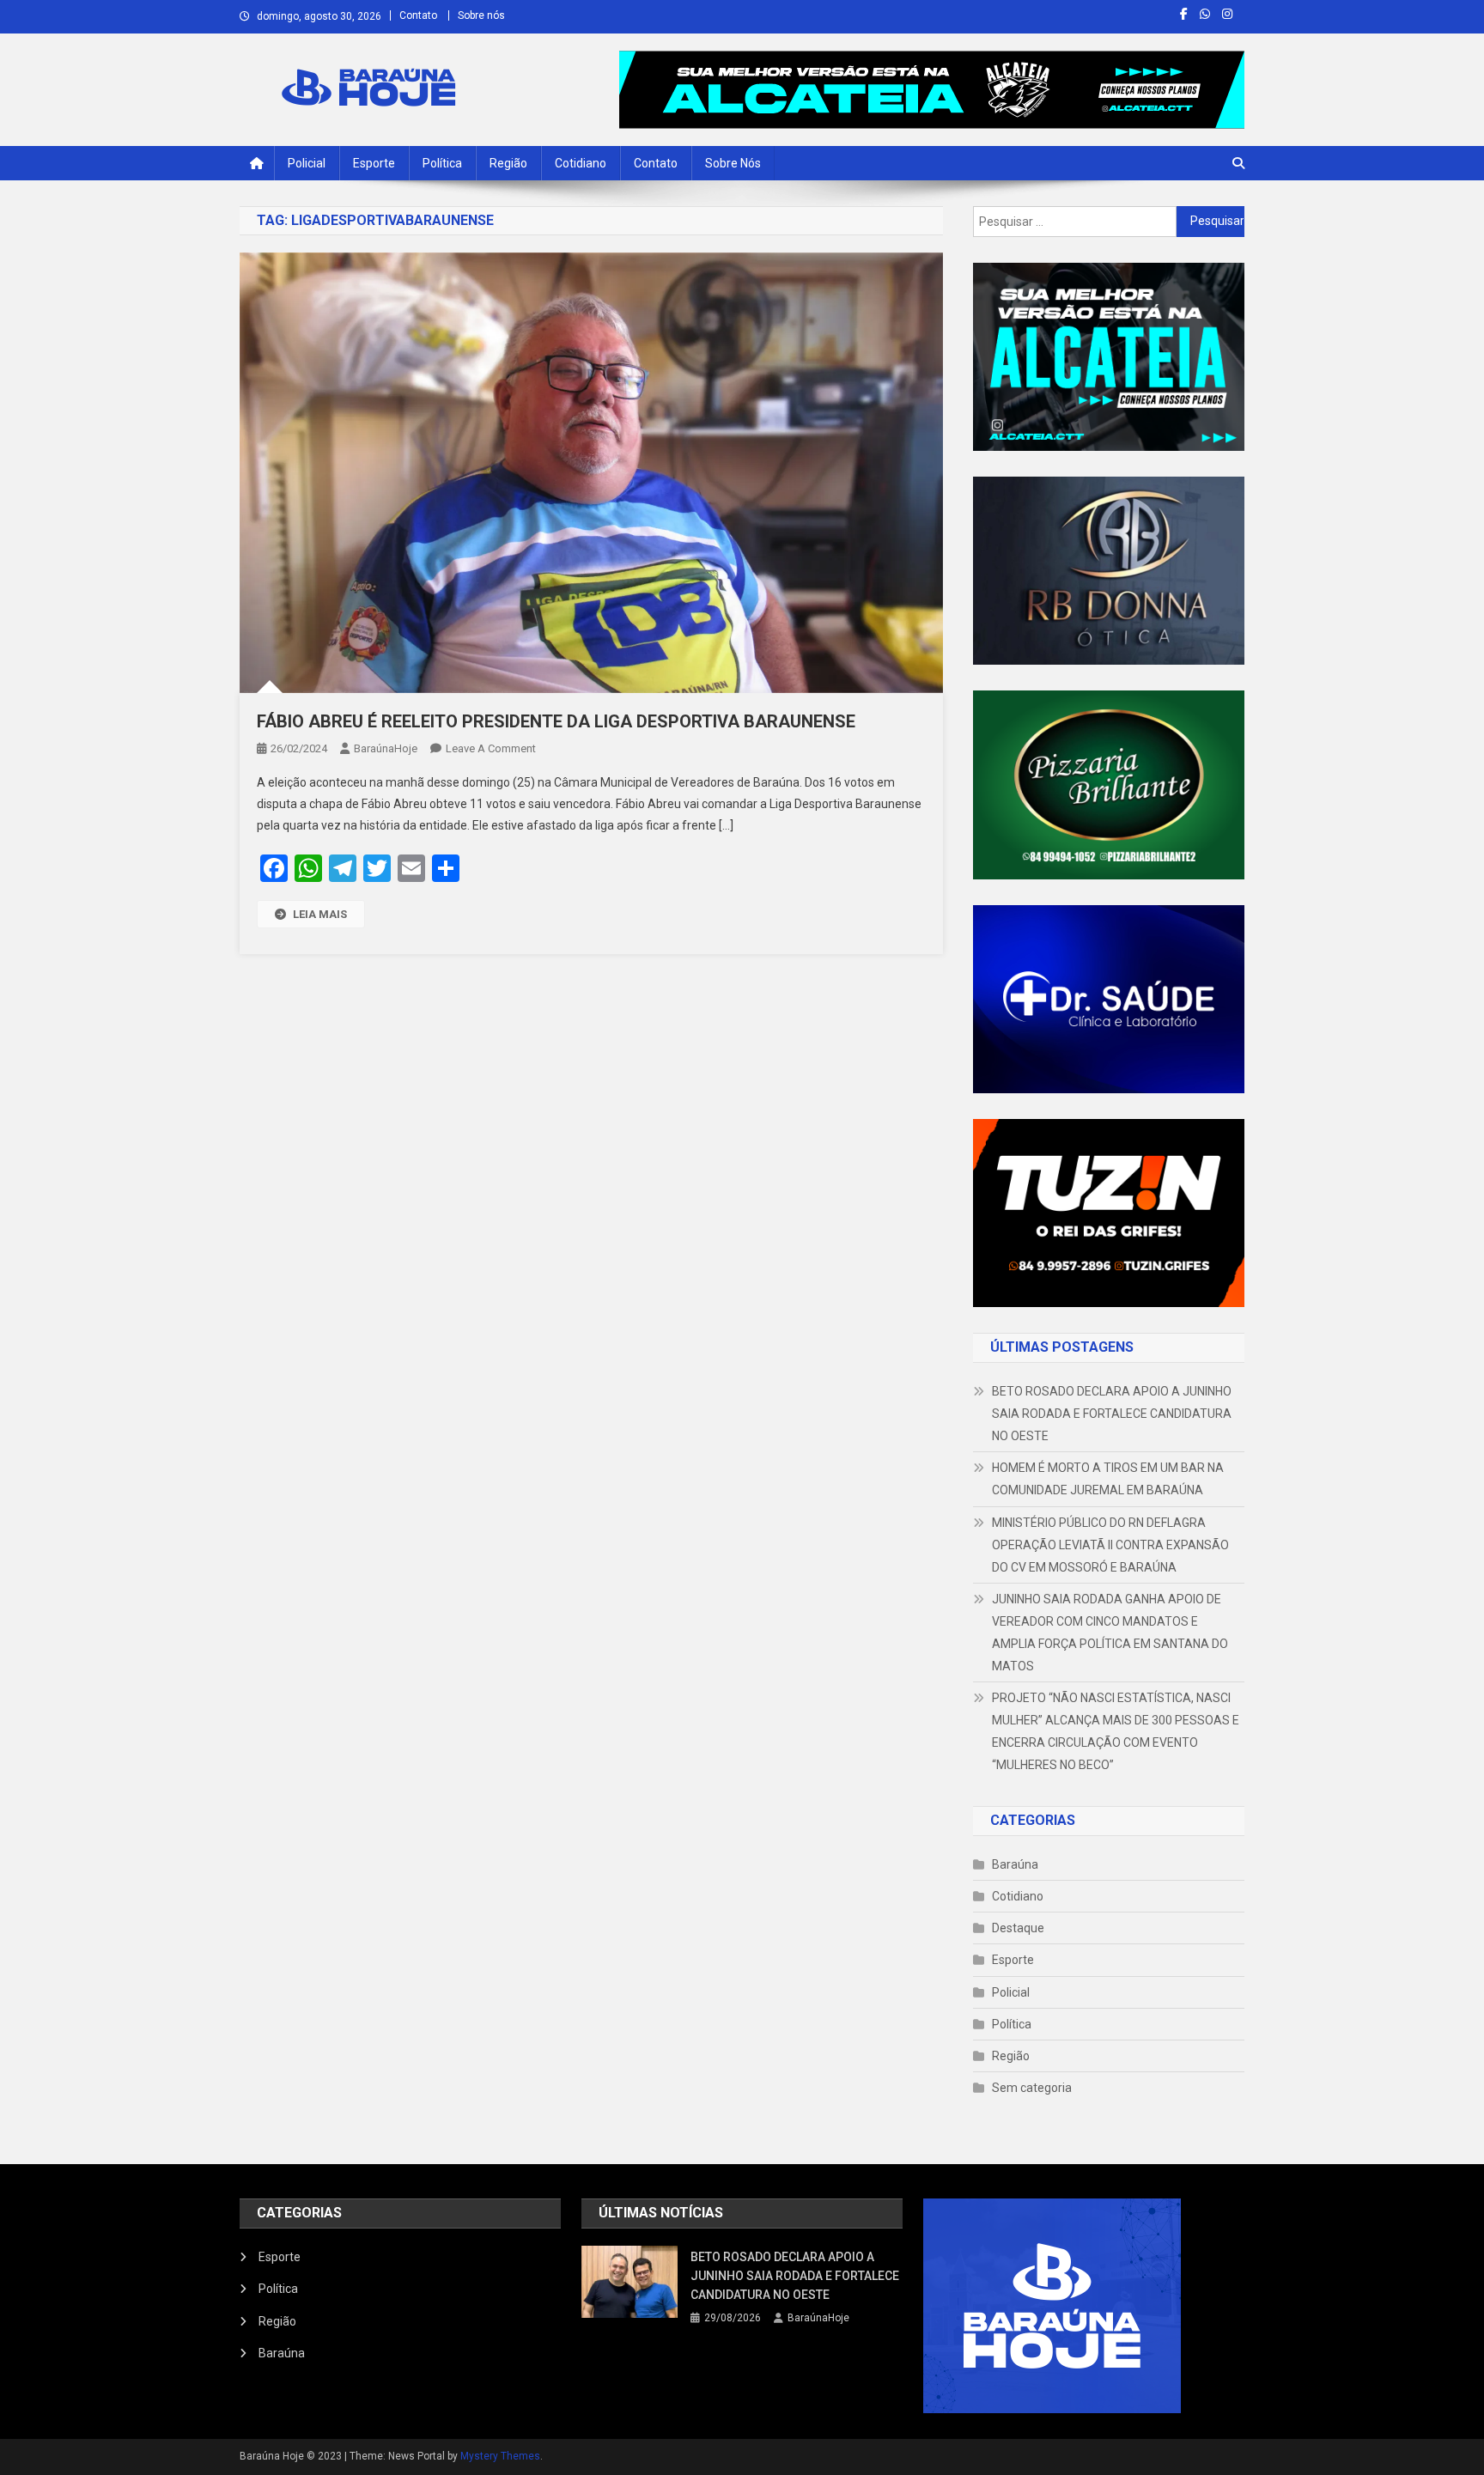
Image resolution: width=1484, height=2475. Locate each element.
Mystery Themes (500, 2456)
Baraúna (1015, 1864)
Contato (418, 15)
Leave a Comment (491, 748)
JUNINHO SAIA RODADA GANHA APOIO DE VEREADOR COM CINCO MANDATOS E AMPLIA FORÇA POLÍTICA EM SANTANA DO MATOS (1110, 1633)
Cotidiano (581, 163)
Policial (307, 163)
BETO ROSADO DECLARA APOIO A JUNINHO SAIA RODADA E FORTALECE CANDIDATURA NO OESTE (1112, 1414)
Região (508, 163)
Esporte (374, 163)
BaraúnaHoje (386, 748)
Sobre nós (481, 15)
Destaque (1018, 1928)
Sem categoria (1032, 2088)
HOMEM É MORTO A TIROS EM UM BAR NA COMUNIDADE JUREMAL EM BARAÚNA (1108, 1479)
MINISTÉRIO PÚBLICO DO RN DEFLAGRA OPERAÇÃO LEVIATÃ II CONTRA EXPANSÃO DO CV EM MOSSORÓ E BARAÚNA (1110, 1545)
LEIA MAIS (320, 914)
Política (442, 163)
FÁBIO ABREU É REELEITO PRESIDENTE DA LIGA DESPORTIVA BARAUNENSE (556, 721)
